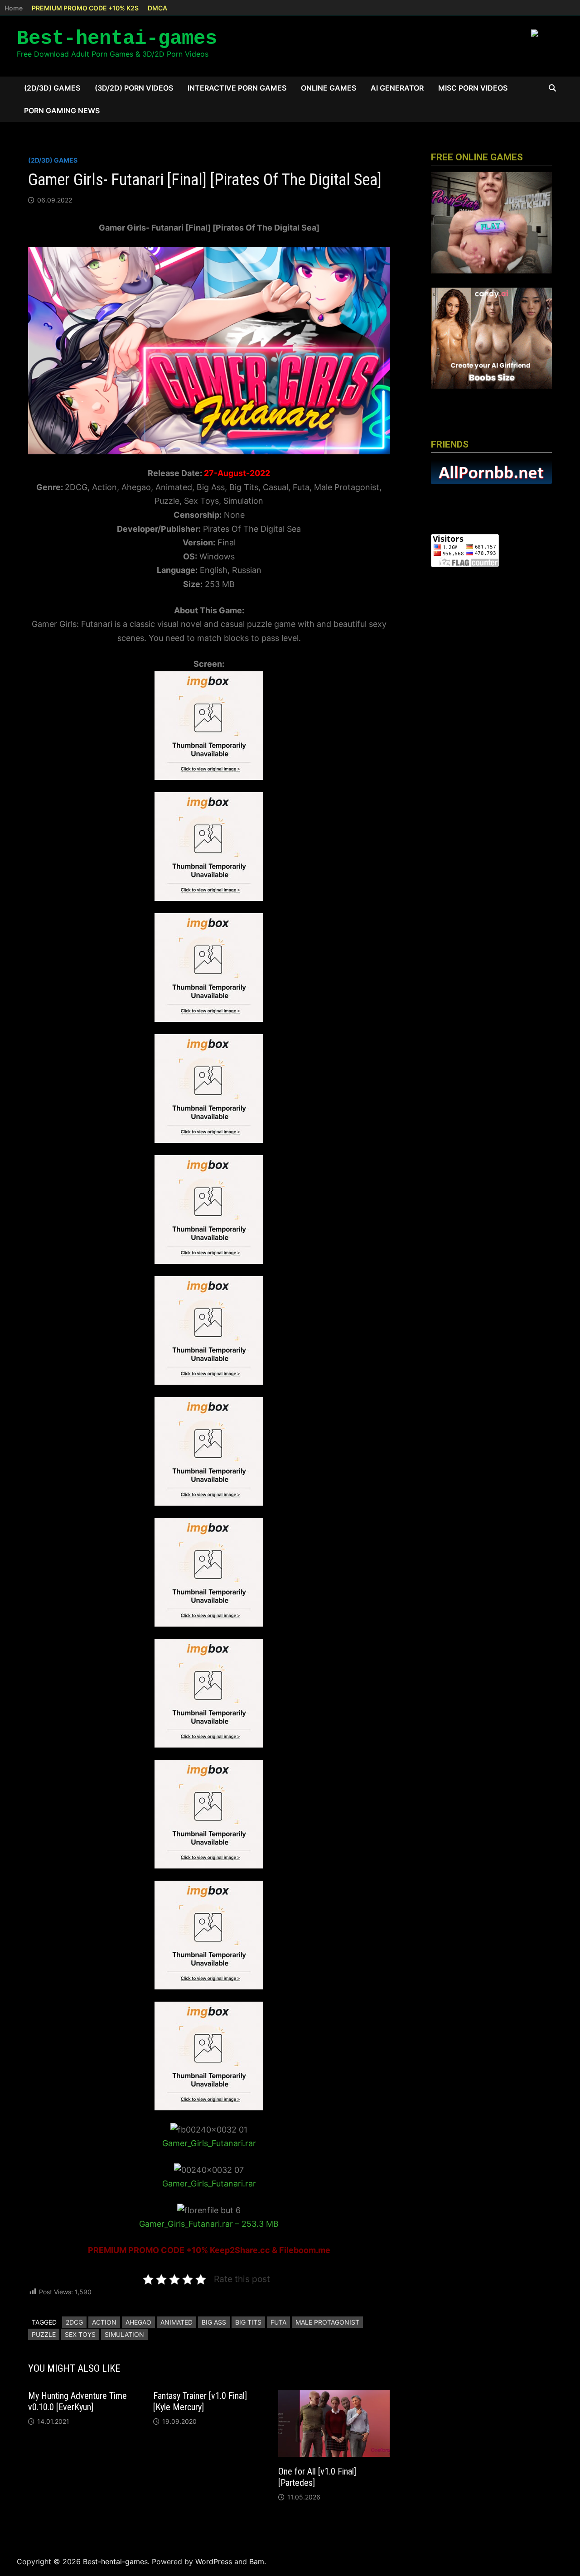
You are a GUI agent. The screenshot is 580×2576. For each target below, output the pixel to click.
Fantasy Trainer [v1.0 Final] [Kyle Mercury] (200, 2401)
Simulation (124, 2334)
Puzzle (44, 2334)
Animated (176, 2322)
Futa (278, 2322)
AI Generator (397, 88)
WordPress (214, 2562)
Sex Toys (80, 2334)
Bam (257, 2562)
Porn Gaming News (62, 111)
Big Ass (214, 2322)
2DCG (74, 2322)
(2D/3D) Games (52, 88)
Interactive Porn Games (237, 88)
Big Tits (248, 2322)
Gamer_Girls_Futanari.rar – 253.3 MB (209, 2224)
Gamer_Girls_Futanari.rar (209, 2143)
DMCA (157, 8)
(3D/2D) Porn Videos (134, 88)
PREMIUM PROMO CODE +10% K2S (85, 8)
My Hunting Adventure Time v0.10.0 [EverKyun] (77, 2401)
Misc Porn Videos (473, 88)
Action (104, 2322)
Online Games (329, 88)
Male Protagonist (327, 2322)
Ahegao (138, 2322)
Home (14, 8)
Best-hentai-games (117, 39)
